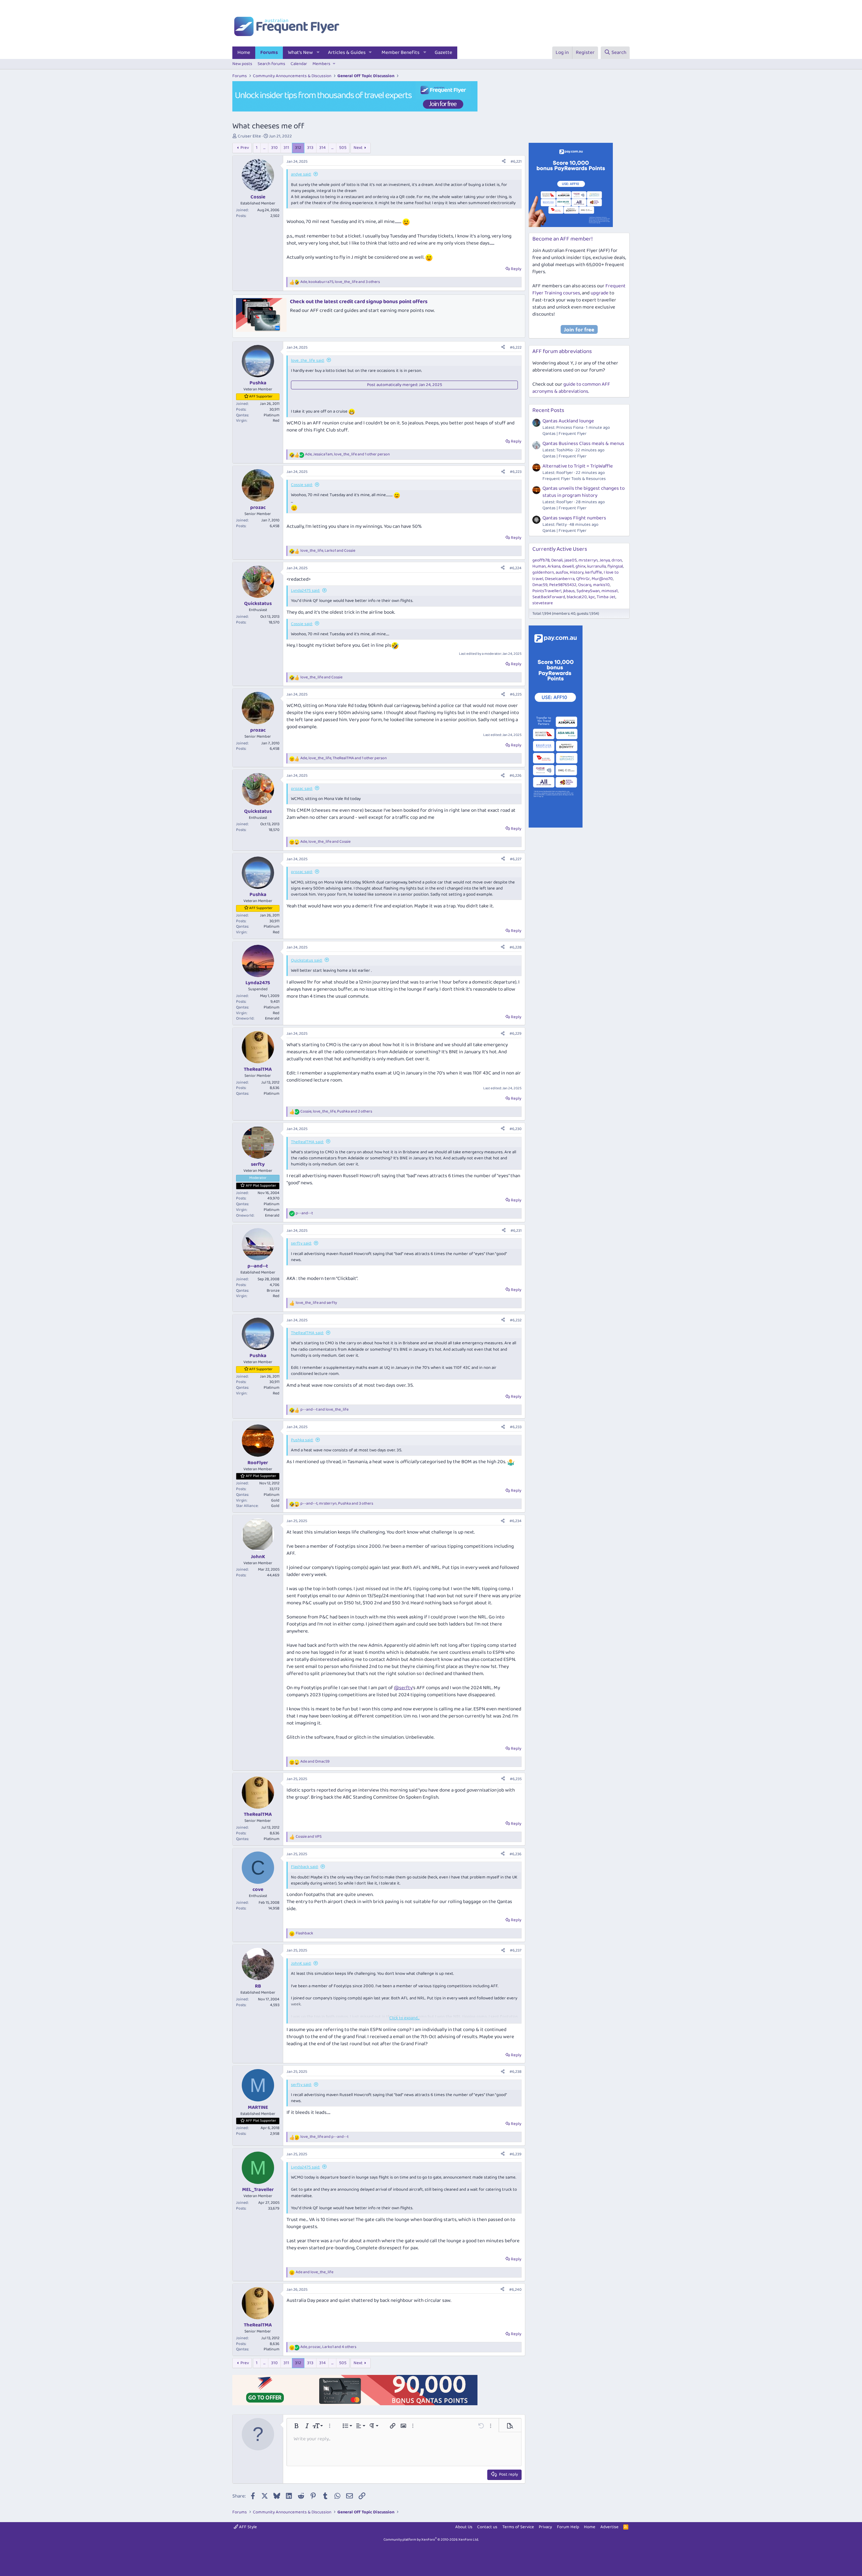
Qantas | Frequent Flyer (565, 434)
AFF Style (247, 2527)
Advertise (609, 2527)
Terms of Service (518, 2527)
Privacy (545, 2527)
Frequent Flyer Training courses (579, 289)
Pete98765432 (563, 585)
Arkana (554, 566)
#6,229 (516, 1034)
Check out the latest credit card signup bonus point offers (359, 302)
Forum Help (568, 2527)
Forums (269, 53)
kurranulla (596, 566)
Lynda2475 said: (305, 591)
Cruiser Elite (249, 136)
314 (322, 148)
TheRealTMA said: (307, 1142)
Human (539, 566)
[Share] (504, 162)
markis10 (601, 585)
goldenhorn (543, 572)
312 (298, 148)
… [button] (264, 148)
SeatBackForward (549, 597)
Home (244, 53)
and (321, 678)
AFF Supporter (261, 396)
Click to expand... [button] (404, 2018)
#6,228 (516, 947)
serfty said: (301, 1243)
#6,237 (516, 1950)
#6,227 (516, 859)
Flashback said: (305, 1867)
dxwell (568, 566)
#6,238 (516, 2072)
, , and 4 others (328, 2347)
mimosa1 (610, 591)
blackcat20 (577, 597)
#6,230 (516, 1129)
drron (617, 560)
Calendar (299, 64)
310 (274, 148)
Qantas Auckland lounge (568, 421)
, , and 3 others (340, 282)
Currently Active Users (560, 549)
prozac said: (302, 789)
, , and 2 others (336, 1112)
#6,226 (516, 776)
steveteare (543, 603)
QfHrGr (583, 579)
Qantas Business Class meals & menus (583, 444)
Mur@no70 (602, 579)
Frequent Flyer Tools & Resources (574, 479)
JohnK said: (301, 1963)
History (577, 572)
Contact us (487, 2527)
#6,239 (516, 2154)
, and (328, 551)
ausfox (562, 572)
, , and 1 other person (347, 455)
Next (358, 148)
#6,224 (516, 568)
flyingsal (615, 566)
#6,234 (516, 1521)
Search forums (271, 64)
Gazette (443, 53)
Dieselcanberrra (560, 579)
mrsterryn (588, 560)
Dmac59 (540, 585)
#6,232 (516, 1320)
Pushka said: (302, 1440)
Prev (245, 148)
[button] (318, 53)
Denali (557, 560)
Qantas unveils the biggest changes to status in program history (584, 492)
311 (286, 148)
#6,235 (516, 1779)
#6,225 (516, 694)
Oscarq (585, 585)
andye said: (301, 174)
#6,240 (515, 2290)
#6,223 (516, 472)
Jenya (605, 560)
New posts (242, 64)
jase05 (571, 560)
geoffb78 (541, 560)
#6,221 (516, 162)
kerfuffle (594, 572)
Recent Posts (548, 410)
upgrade (600, 293)
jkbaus (569, 591)
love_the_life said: (308, 361)
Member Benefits (401, 53)
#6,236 (516, 1854)
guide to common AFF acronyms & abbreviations (571, 388)
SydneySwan (588, 591)
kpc (592, 597)
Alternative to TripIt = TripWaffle (578, 466)
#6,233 (516, 1427)
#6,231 (516, 1231)
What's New (300, 53)
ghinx (581, 566)
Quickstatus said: (307, 960)
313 (310, 148)
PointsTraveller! (547, 591)
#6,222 (516, 347)
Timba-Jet (606, 597)
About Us (464, 2527)
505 (343, 148)
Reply (516, 269)
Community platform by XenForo (431, 2540)
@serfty (403, 1688)
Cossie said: (302, 485)
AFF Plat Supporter (261, 1186)
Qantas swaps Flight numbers (574, 518)
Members (321, 64)
